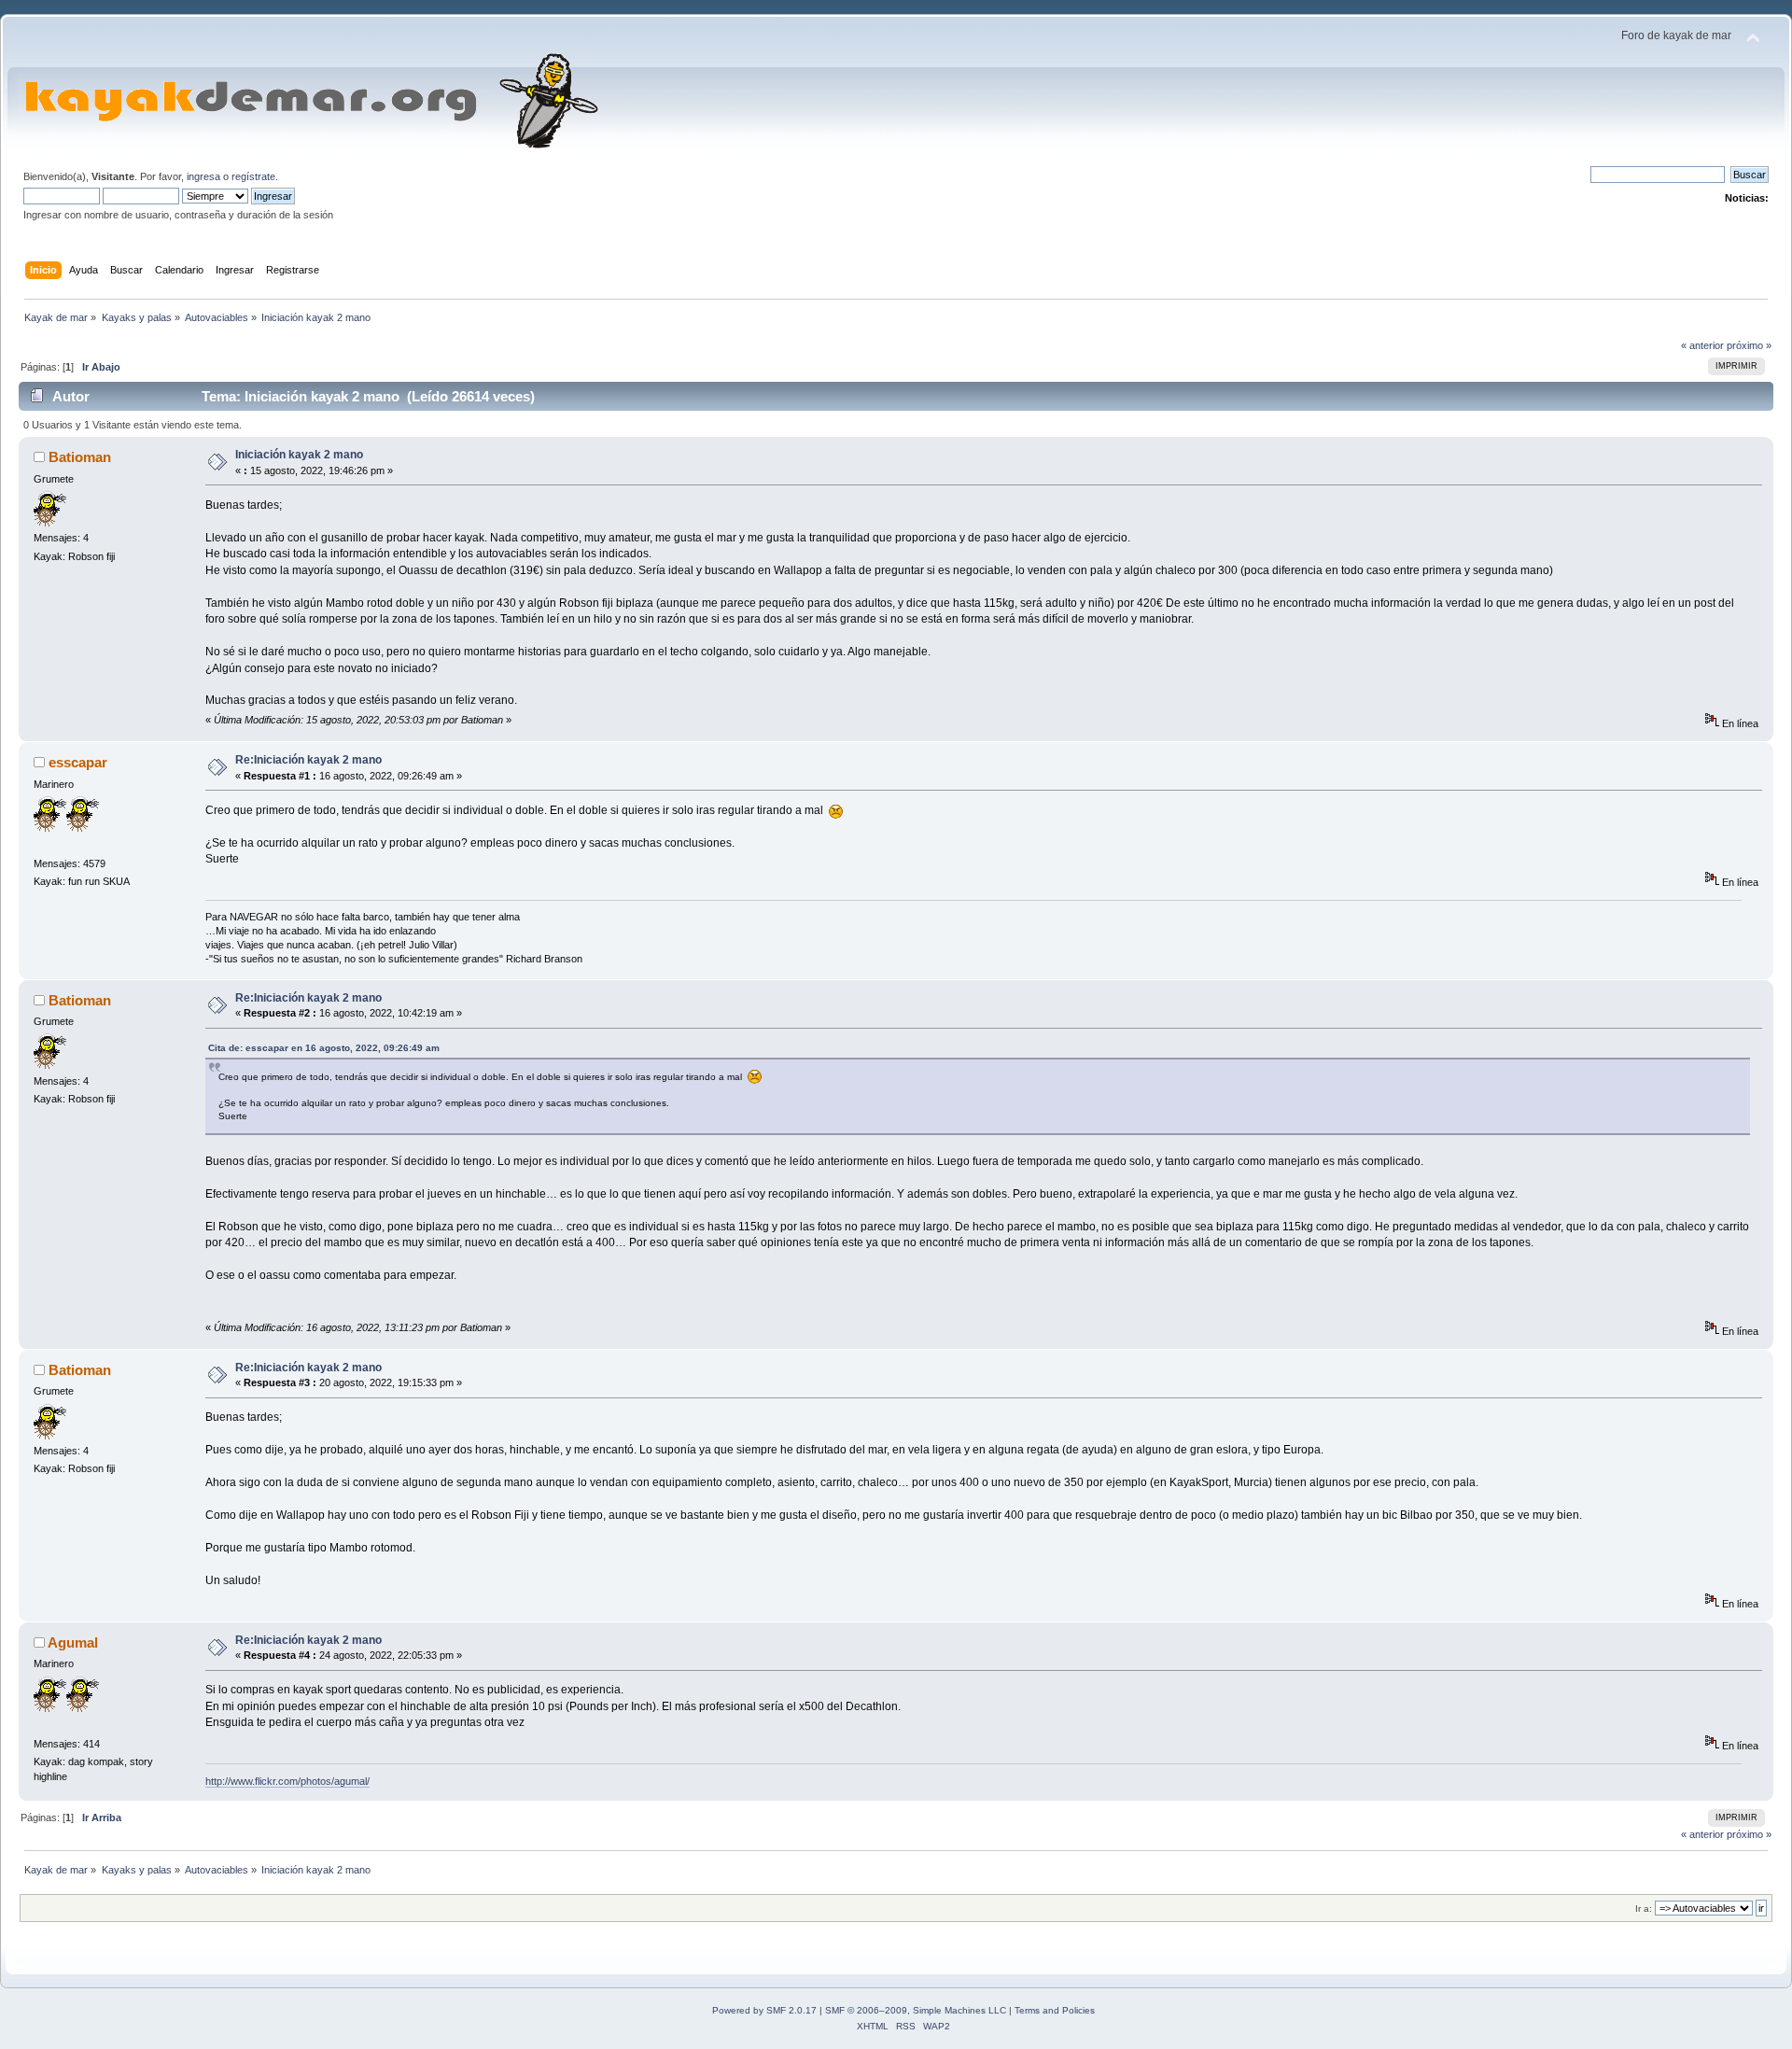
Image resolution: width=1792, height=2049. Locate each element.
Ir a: (1644, 1909)
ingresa (203, 176)
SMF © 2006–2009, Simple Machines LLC (916, 2010)
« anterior (1702, 345)
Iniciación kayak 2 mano (299, 455)
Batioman (80, 457)
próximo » (1749, 345)
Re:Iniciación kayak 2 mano (308, 760)
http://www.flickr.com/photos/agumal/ (287, 1781)
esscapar (78, 762)
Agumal (73, 1642)
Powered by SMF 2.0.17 (764, 2010)
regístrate (253, 176)
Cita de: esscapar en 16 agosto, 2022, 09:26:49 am (324, 1048)
